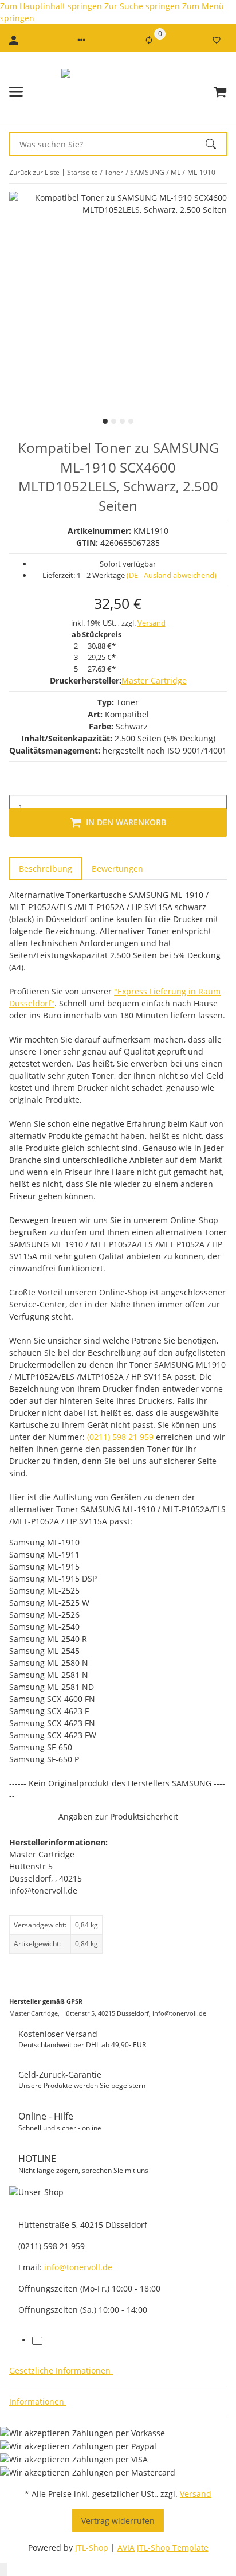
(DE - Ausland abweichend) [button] (172, 575)
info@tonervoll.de (78, 2267)
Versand (152, 623)
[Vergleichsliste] (149, 40)
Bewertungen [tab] (117, 869)
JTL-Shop (93, 2548)
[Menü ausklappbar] (16, 92)
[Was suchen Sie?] (216, 144)
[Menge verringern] (18, 783)
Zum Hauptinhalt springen (52, 6)
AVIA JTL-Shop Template (163, 2548)
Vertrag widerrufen (118, 2521)
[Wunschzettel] (217, 40)
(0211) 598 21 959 (120, 1437)
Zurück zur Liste (34, 172)
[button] (81, 40)
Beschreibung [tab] (46, 869)
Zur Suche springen (143, 6)
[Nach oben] (3, 2569)
